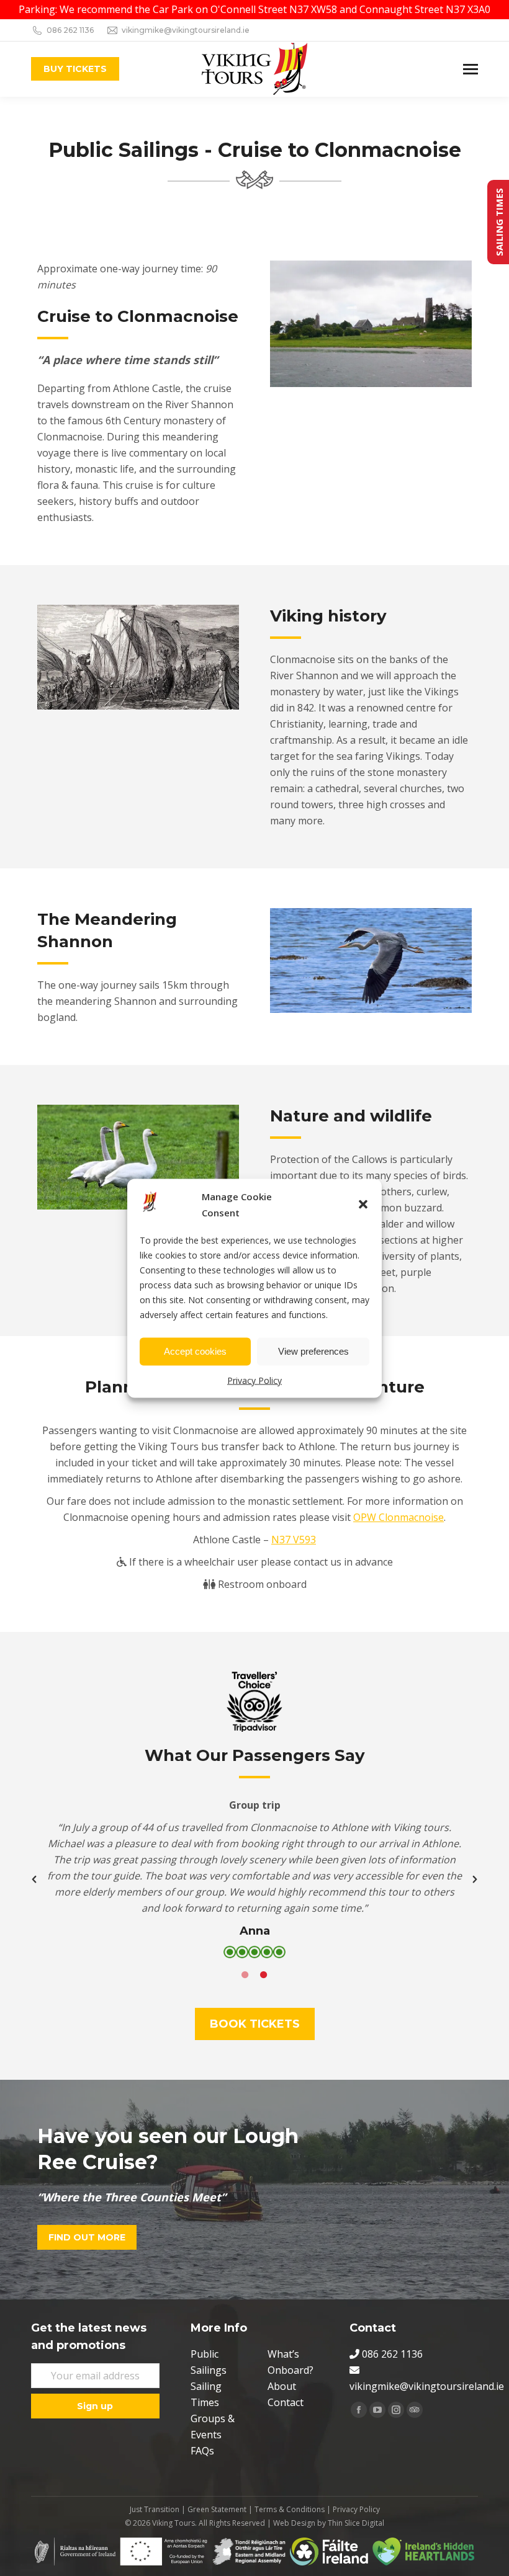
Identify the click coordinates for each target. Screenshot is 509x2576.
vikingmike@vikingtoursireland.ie (186, 30)
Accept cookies (195, 1351)
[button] (363, 1204)
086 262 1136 (70, 30)
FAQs (202, 2451)
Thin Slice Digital (356, 2523)
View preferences (313, 1351)
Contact (286, 2402)
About (282, 2386)
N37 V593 (294, 1540)
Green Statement (217, 2509)
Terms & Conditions (290, 2509)
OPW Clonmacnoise (399, 1517)
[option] (254, 1879)
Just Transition (155, 2509)
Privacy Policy (254, 1380)
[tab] (245, 1974)
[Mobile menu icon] (471, 69)
